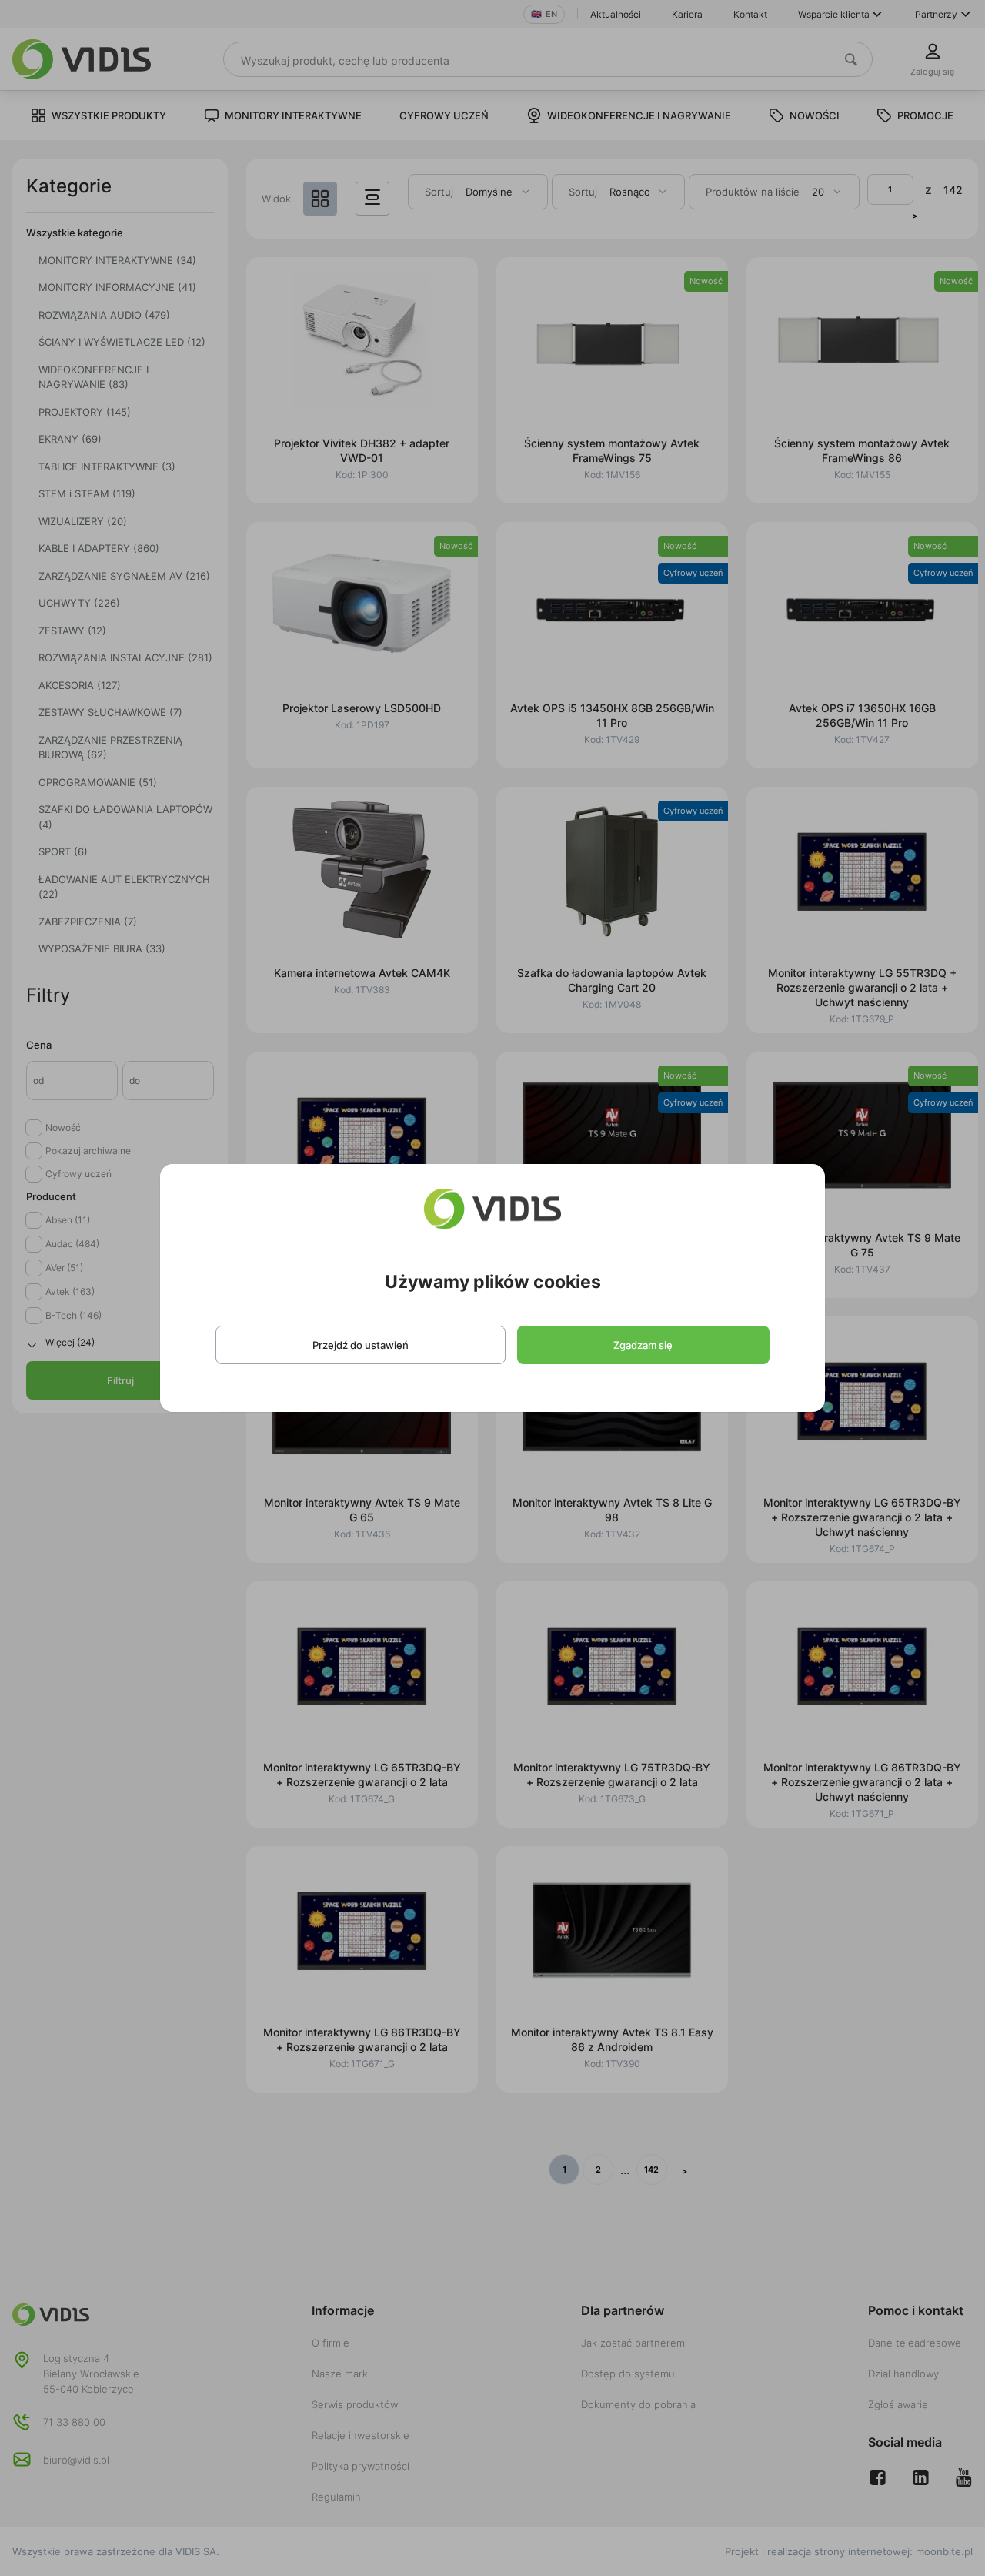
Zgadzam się (643, 1345)
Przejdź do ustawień (361, 1345)
